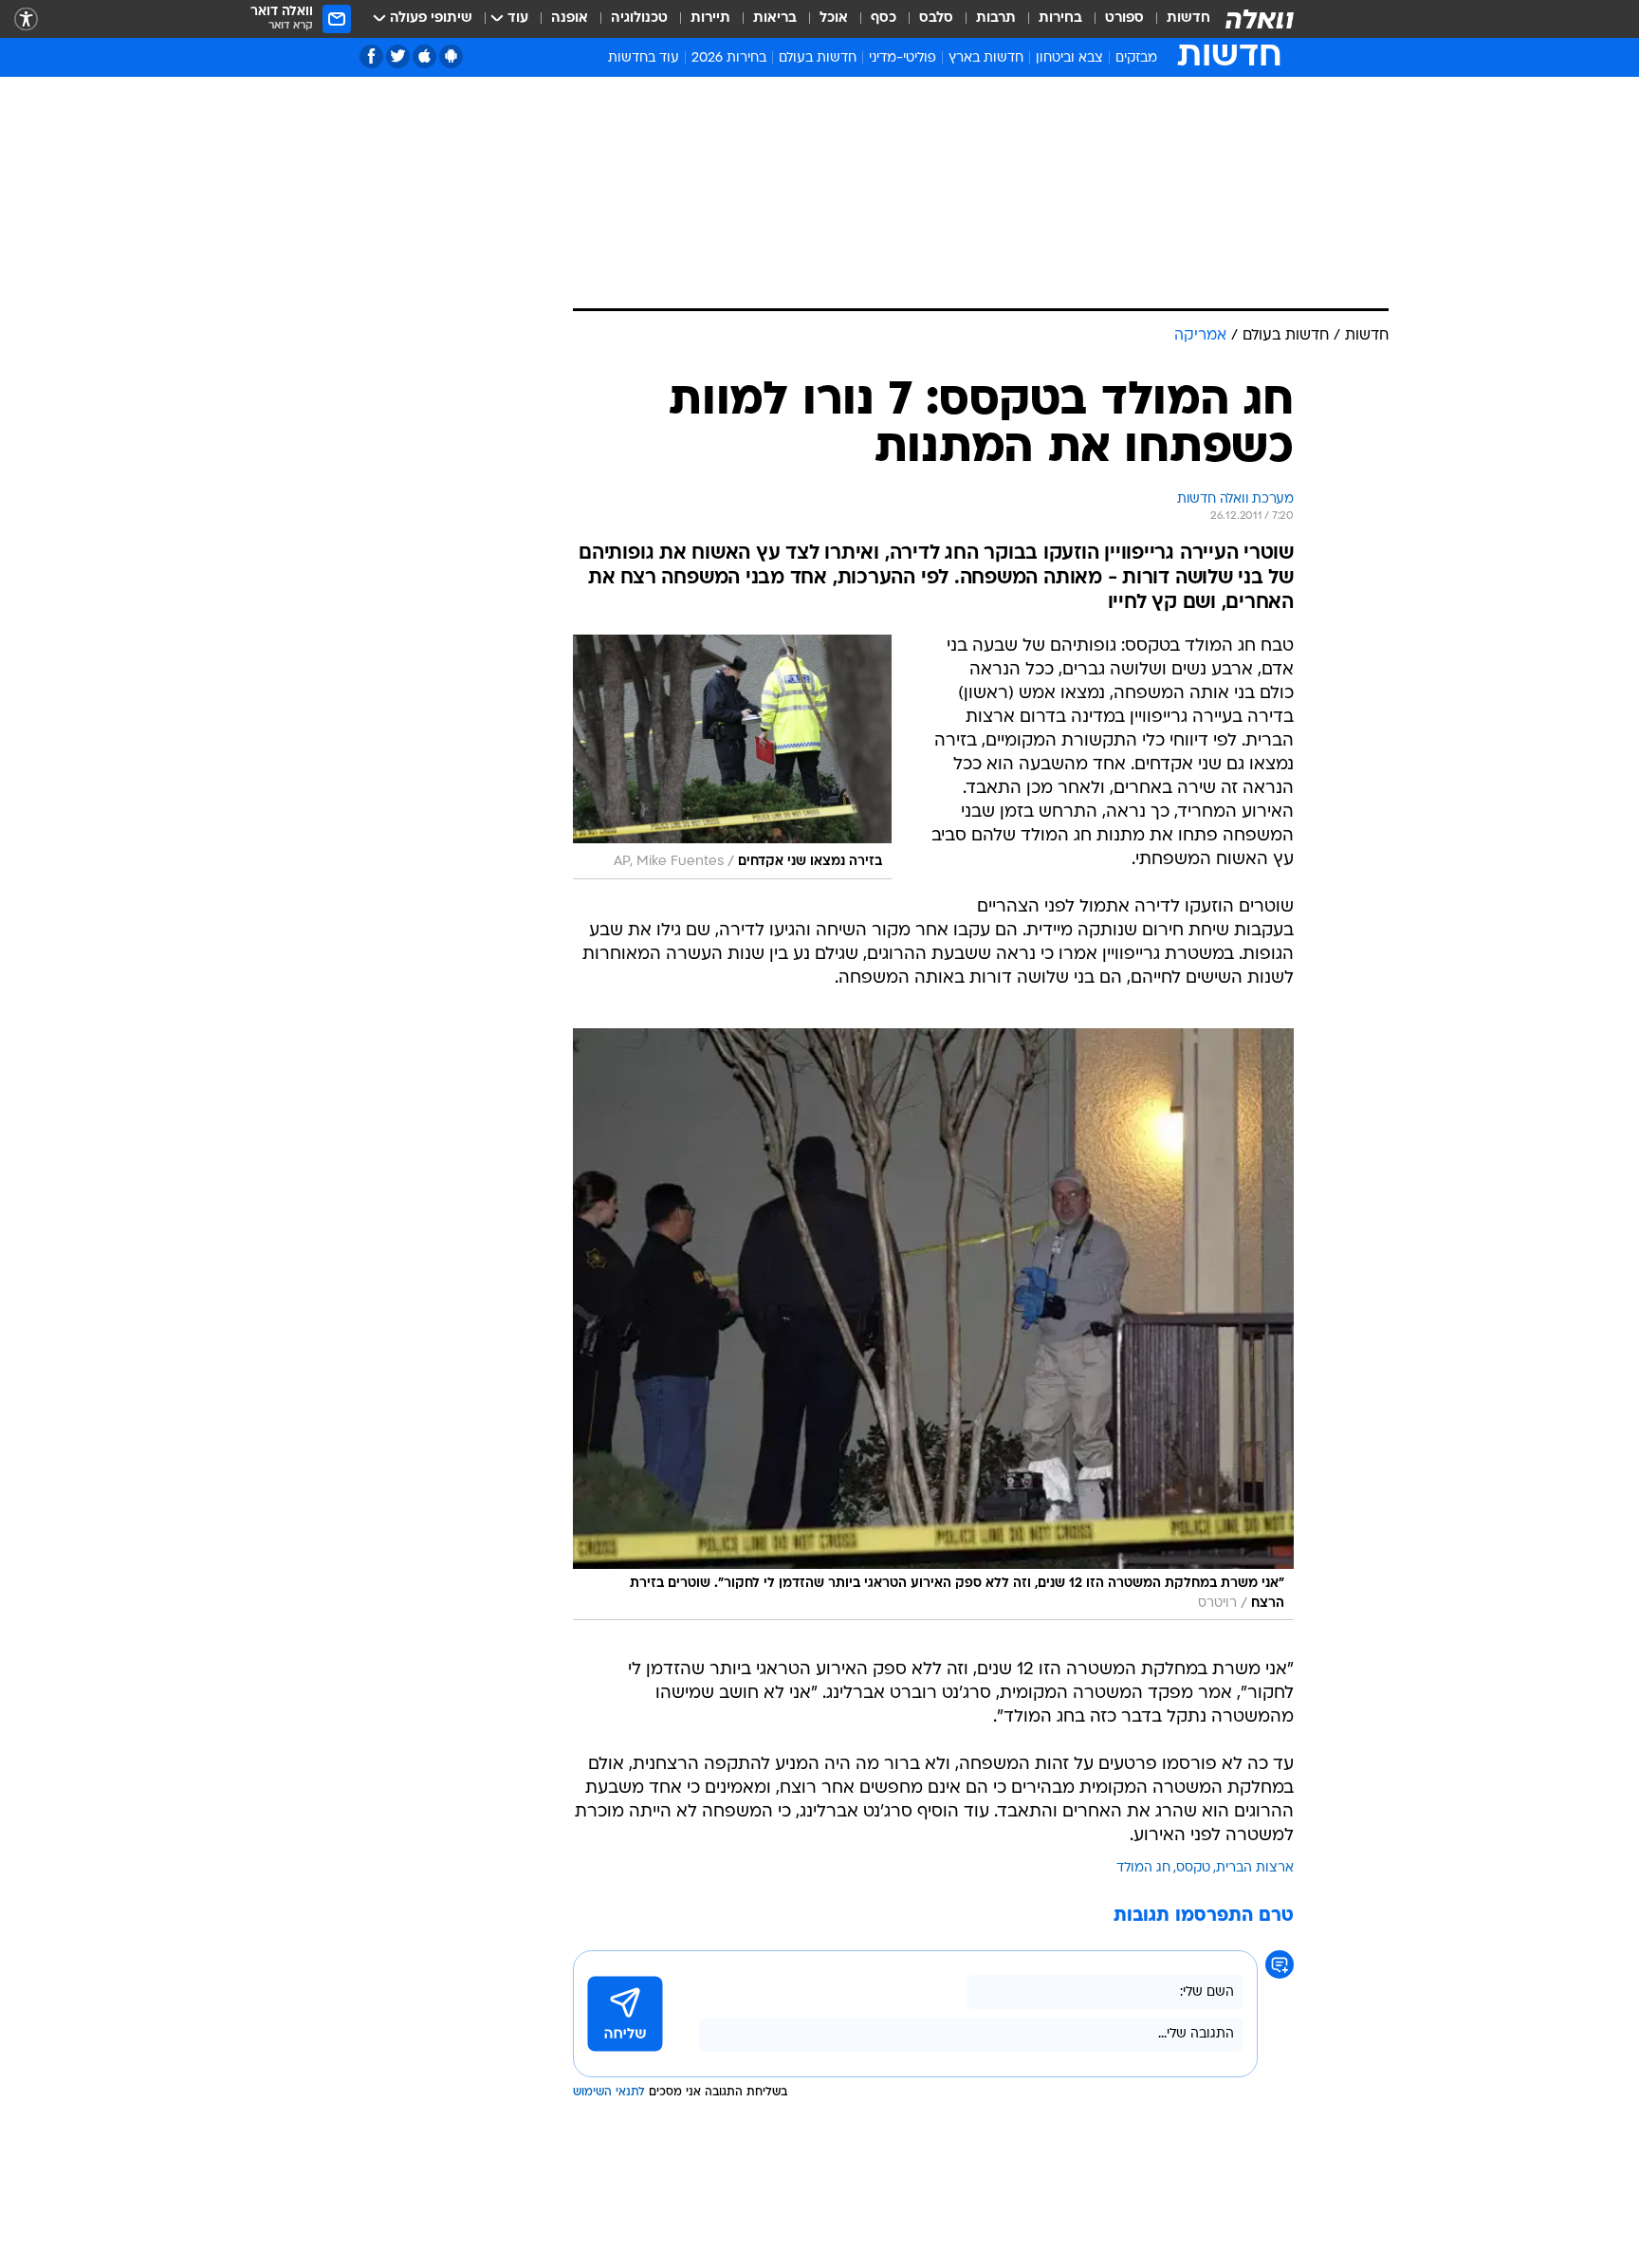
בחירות (1060, 18)
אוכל (834, 18)
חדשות (1188, 18)
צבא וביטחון (1069, 58)
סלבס (936, 18)
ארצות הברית (1255, 1868)
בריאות (775, 18)
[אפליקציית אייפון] (424, 56)
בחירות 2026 (729, 58)
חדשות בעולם (818, 58)
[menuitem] (1177, 19)
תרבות (996, 18)
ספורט (1124, 18)
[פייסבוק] (371, 56)
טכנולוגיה (639, 18)
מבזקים (1136, 58)
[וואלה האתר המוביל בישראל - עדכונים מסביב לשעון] (1260, 19)
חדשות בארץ (986, 58)
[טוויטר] (398, 56)
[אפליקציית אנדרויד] (451, 56)
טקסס (1193, 1868)
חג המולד (1143, 1868)
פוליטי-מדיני (902, 58)
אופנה (570, 18)
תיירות (710, 18)
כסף (884, 18)
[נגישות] (26, 19)
